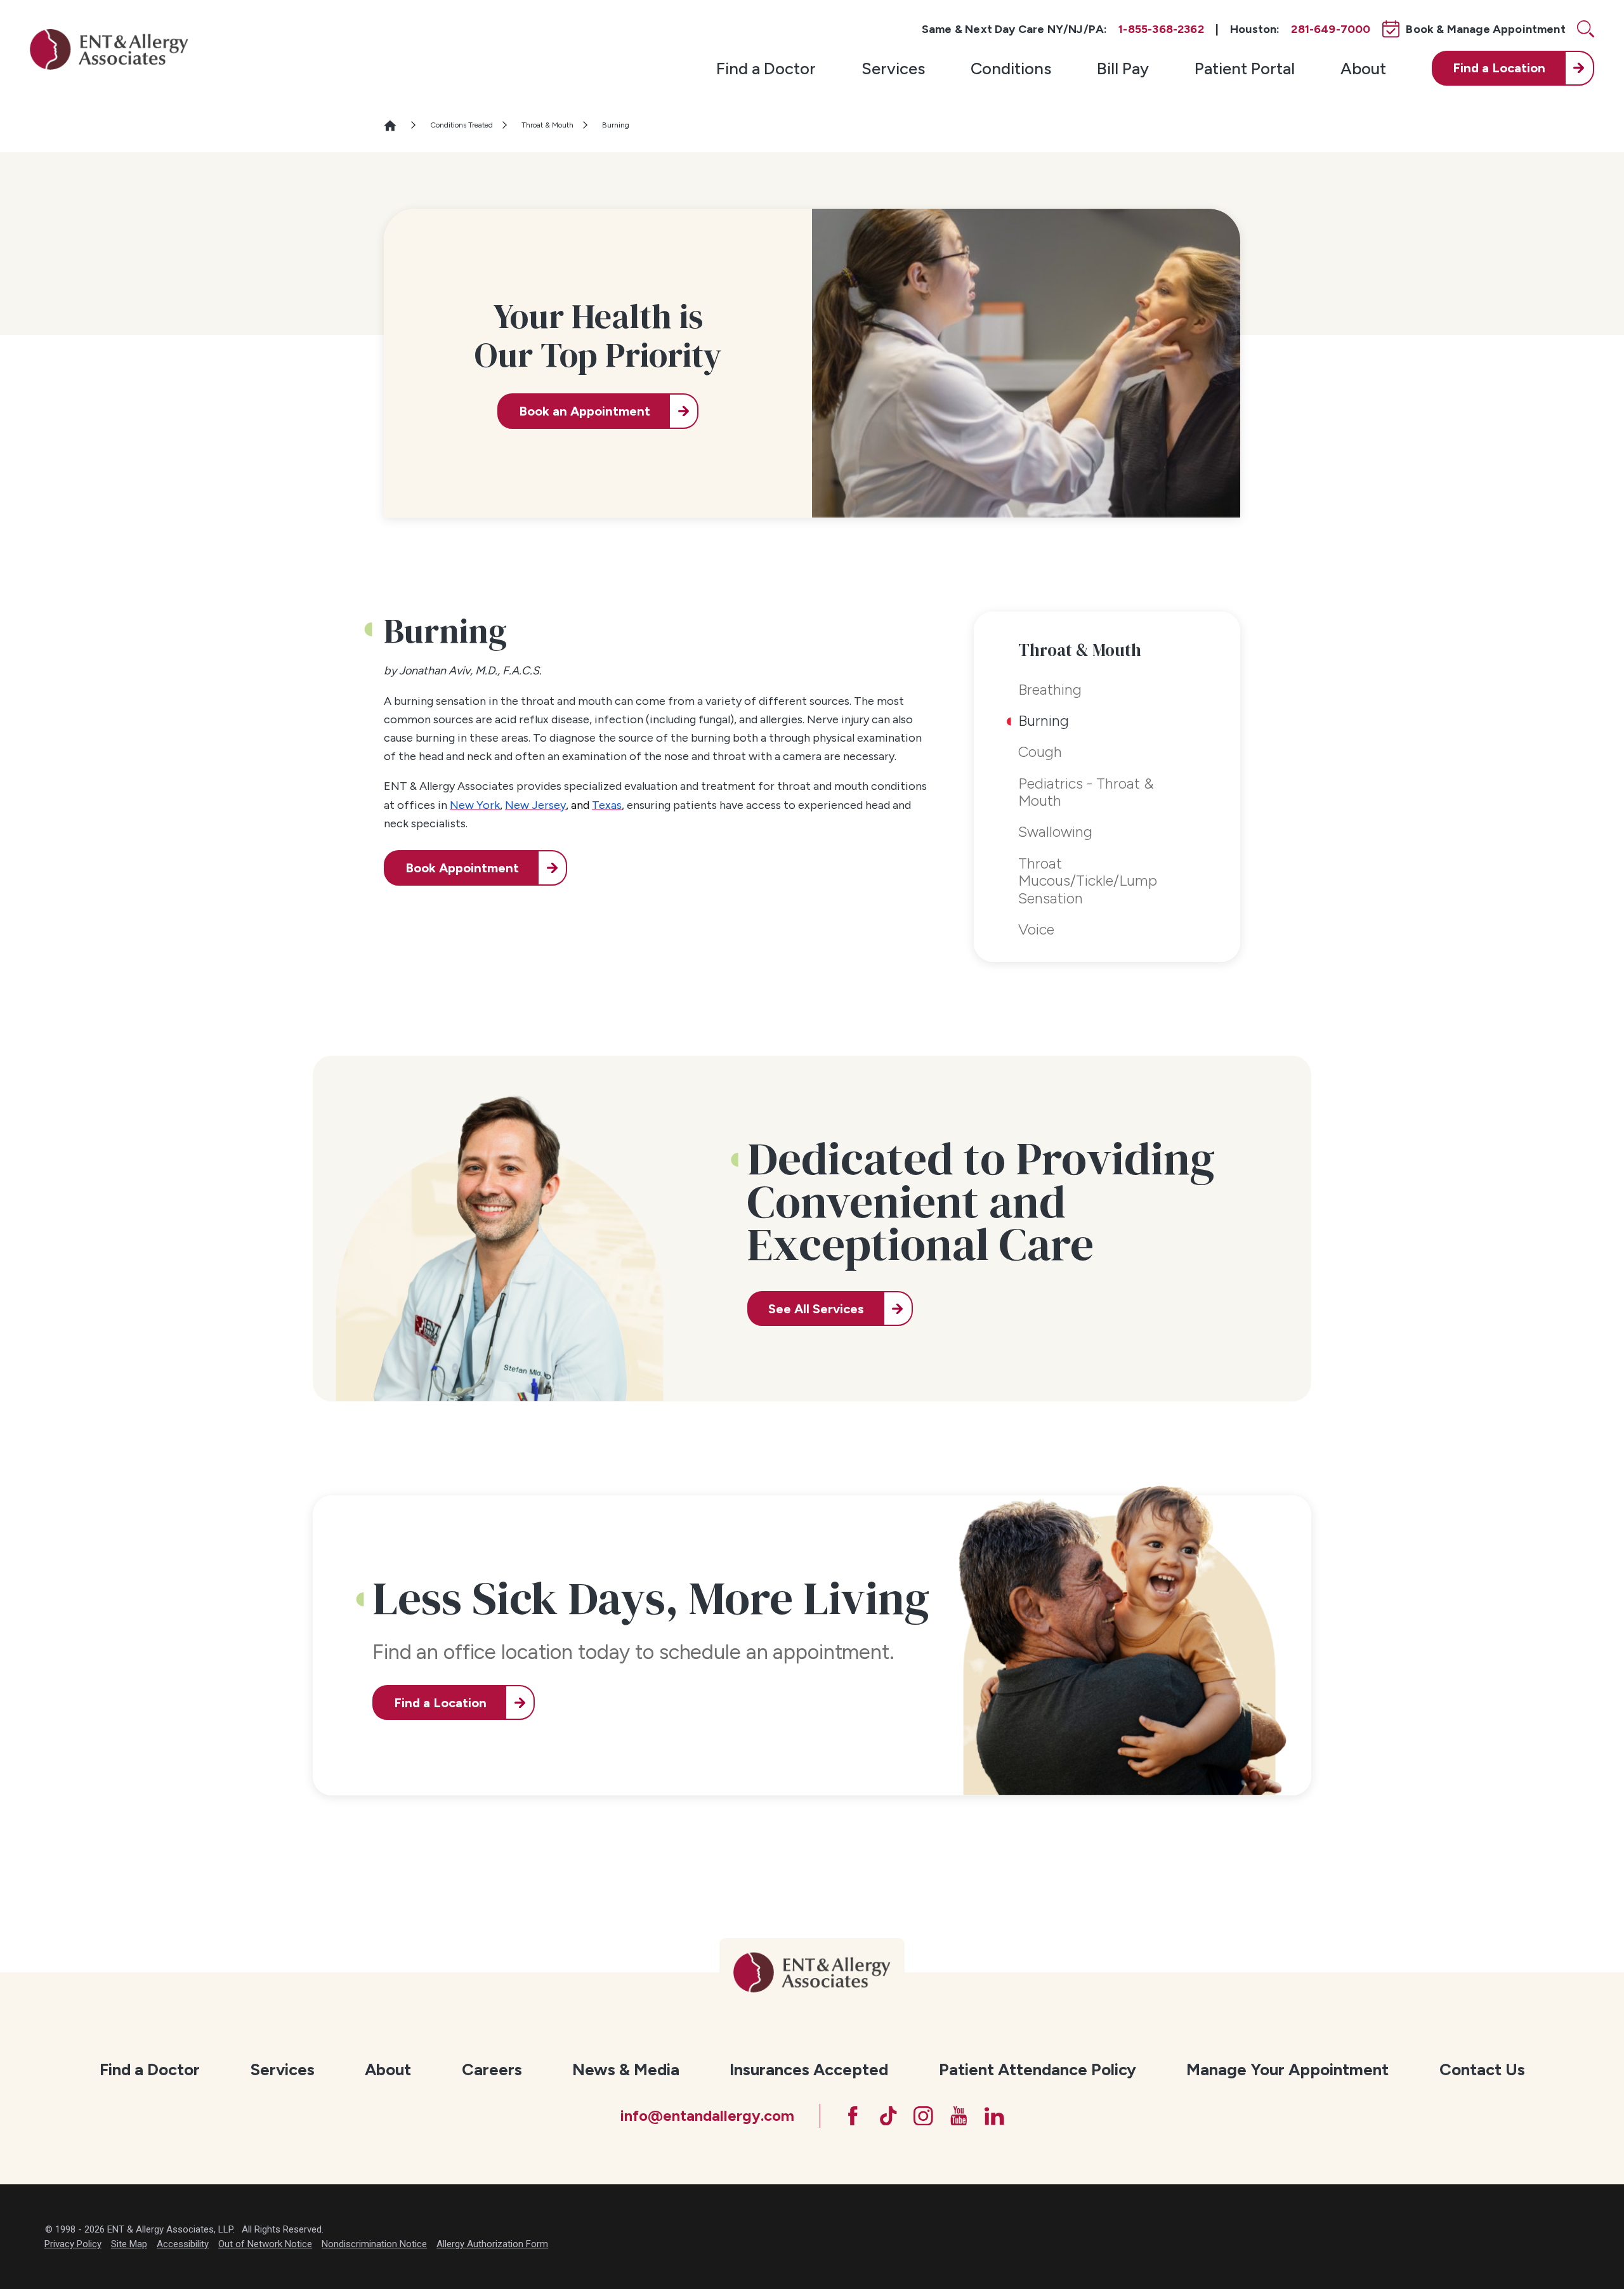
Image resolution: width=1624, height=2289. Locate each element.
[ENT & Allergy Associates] (109, 49)
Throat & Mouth (547, 125)
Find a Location (440, 1703)
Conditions (1011, 68)
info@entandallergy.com (707, 2116)
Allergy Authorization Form (492, 2244)
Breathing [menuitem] (1050, 690)
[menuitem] (766, 68)
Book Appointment (462, 868)
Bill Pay (1123, 68)
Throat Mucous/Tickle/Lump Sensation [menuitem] (1088, 881)
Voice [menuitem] (1036, 929)
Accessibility (183, 2244)
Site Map (129, 2244)
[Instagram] (923, 2116)
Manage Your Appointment (1287, 2069)
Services (893, 68)
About (1363, 68)
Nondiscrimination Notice (374, 2244)
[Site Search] (1586, 29)
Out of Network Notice (265, 2244)
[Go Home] (396, 126)
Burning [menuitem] (1044, 721)
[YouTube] (959, 2116)
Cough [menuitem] (1040, 752)
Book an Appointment (585, 411)
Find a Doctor (766, 68)
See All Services (816, 1309)
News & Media (626, 2069)
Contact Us (1482, 2069)
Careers (492, 2069)
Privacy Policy (73, 2244)
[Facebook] (853, 2116)
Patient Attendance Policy (1038, 2069)
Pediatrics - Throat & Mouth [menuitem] (1086, 792)
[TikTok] (888, 2116)
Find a (1499, 68)
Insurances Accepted (809, 2069)
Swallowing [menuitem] (1055, 832)
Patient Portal (1245, 68)
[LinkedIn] (994, 2116)
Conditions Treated (462, 125)
